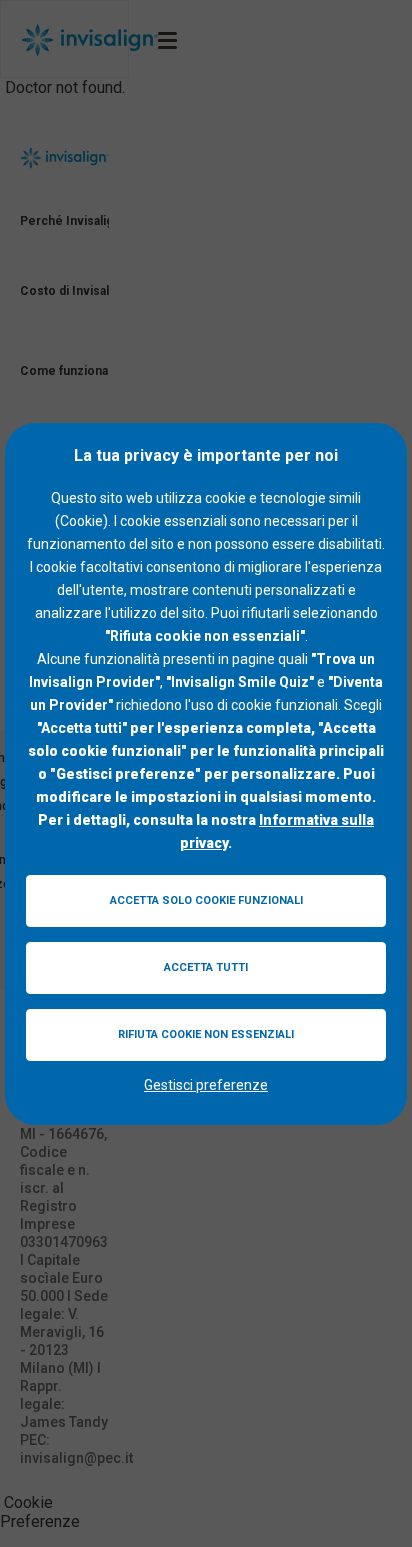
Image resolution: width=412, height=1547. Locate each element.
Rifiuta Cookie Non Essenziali (206, 1034)
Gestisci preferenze (206, 1085)
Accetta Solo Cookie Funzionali (206, 900)
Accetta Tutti (206, 967)
